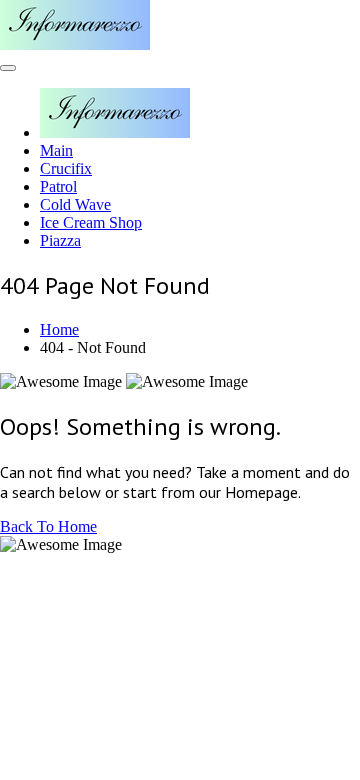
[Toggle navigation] (8, 68)
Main (56, 150)
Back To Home (48, 526)
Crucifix (66, 168)
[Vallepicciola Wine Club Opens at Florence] (75, 44)
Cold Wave (75, 204)
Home (59, 329)
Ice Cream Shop (91, 222)
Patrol (58, 186)
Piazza (60, 240)
